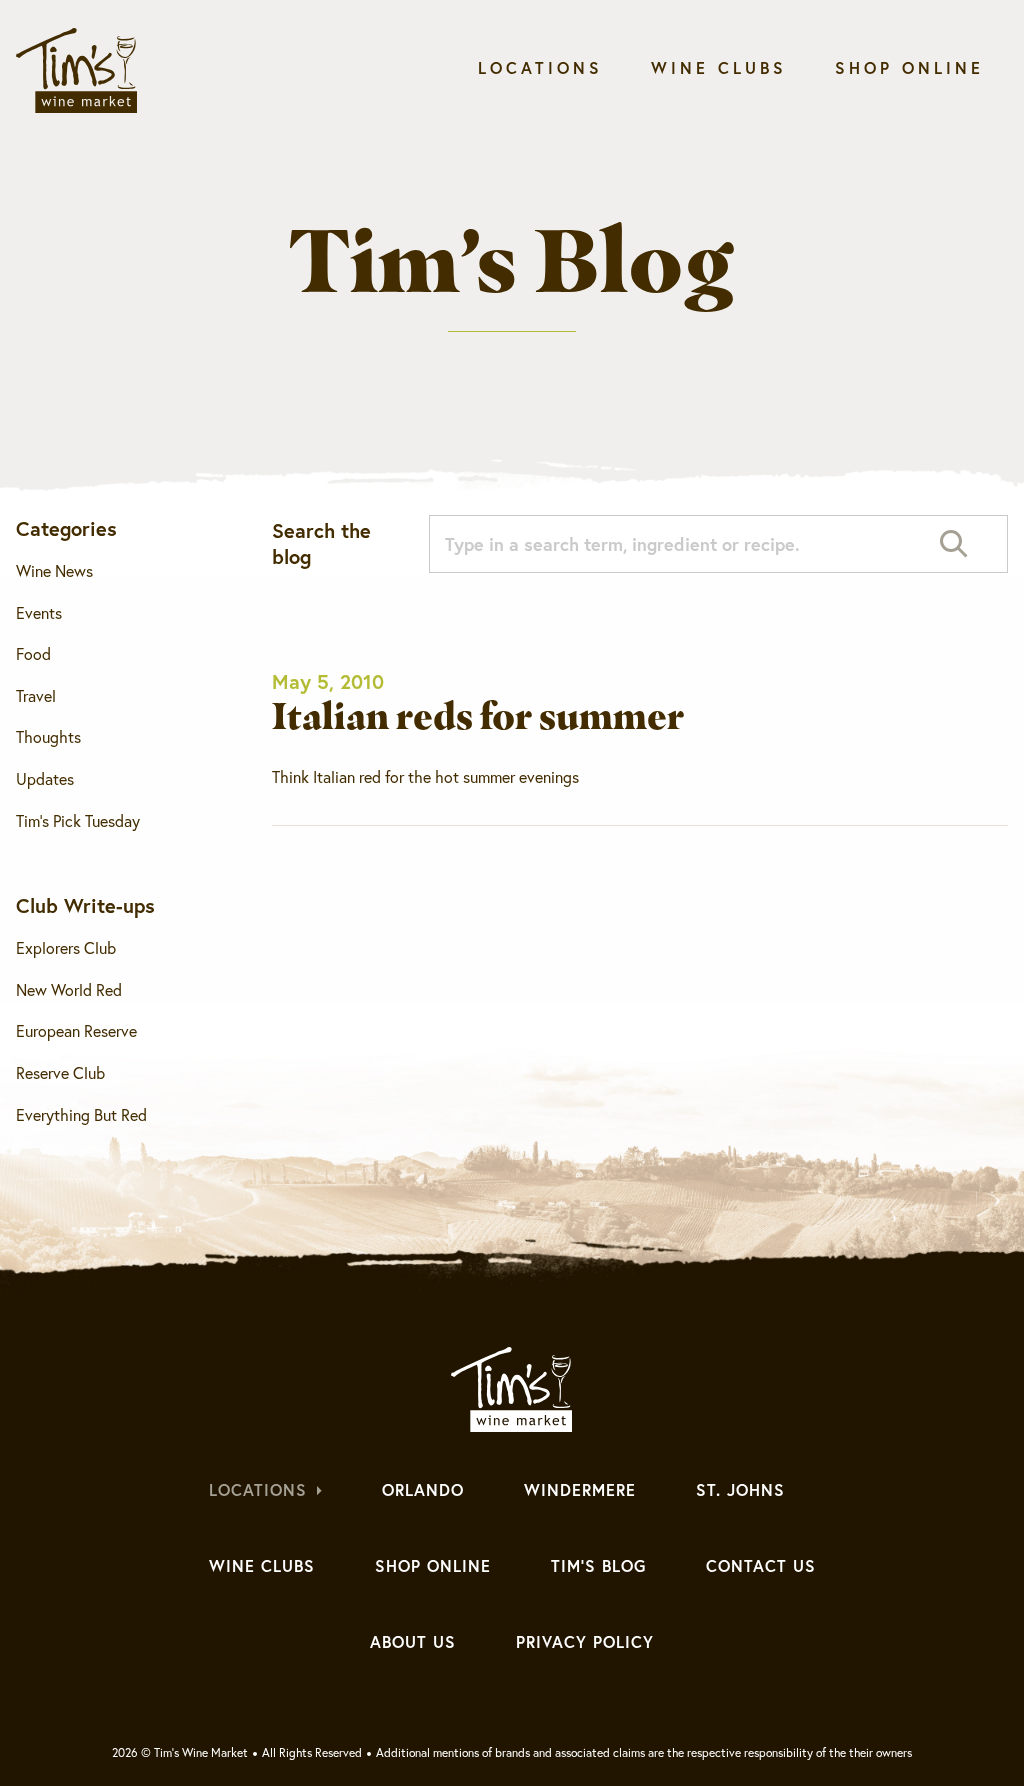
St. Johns (740, 1490)
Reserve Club (60, 1073)
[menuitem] (540, 73)
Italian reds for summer (478, 715)
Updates (45, 779)
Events (39, 613)
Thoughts (48, 737)
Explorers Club (66, 948)
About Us (413, 1642)
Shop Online (909, 68)
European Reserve (76, 1031)
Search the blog (321, 544)
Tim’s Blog (598, 1566)
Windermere (580, 1490)
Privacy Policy (585, 1642)
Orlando (423, 1490)
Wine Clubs (719, 68)
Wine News (54, 571)
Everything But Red (81, 1115)
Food (33, 654)
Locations (540, 68)
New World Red (69, 990)
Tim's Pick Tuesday (78, 821)
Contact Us (761, 1566)
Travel (36, 696)
